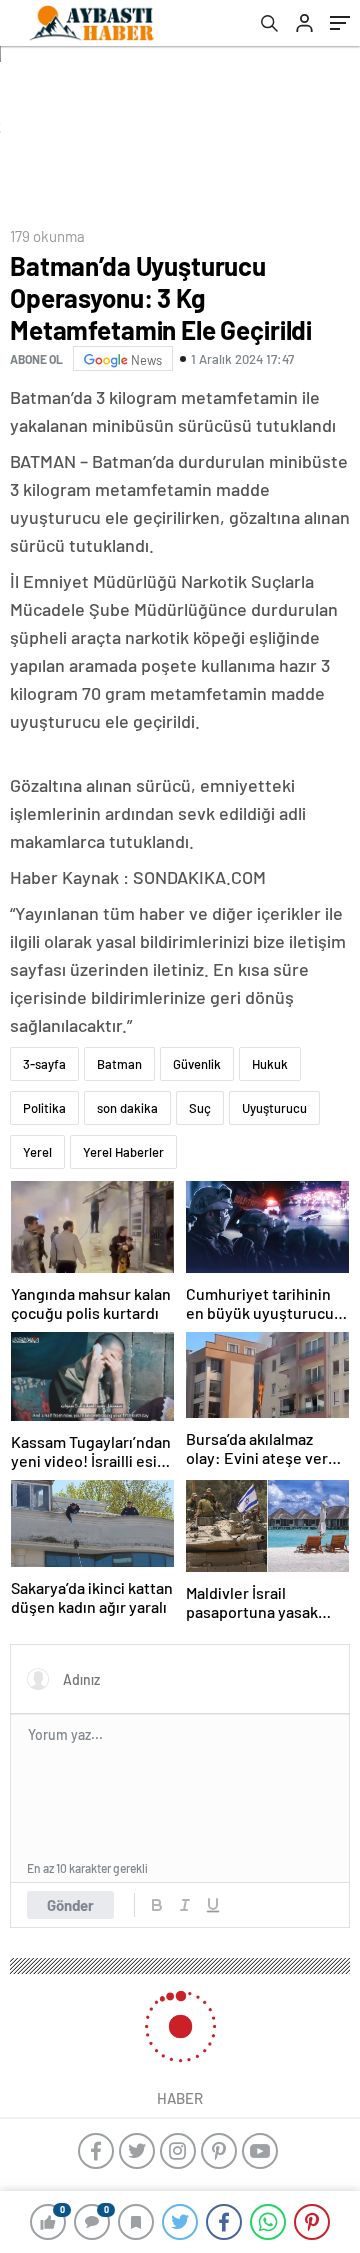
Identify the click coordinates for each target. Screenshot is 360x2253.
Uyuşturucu (274, 1108)
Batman (119, 1064)
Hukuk (270, 1064)
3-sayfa (44, 1064)
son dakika (127, 1108)
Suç (200, 1108)
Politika (44, 1108)
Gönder (70, 1905)
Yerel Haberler (123, 1152)
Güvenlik (197, 1064)
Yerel (37, 1152)
